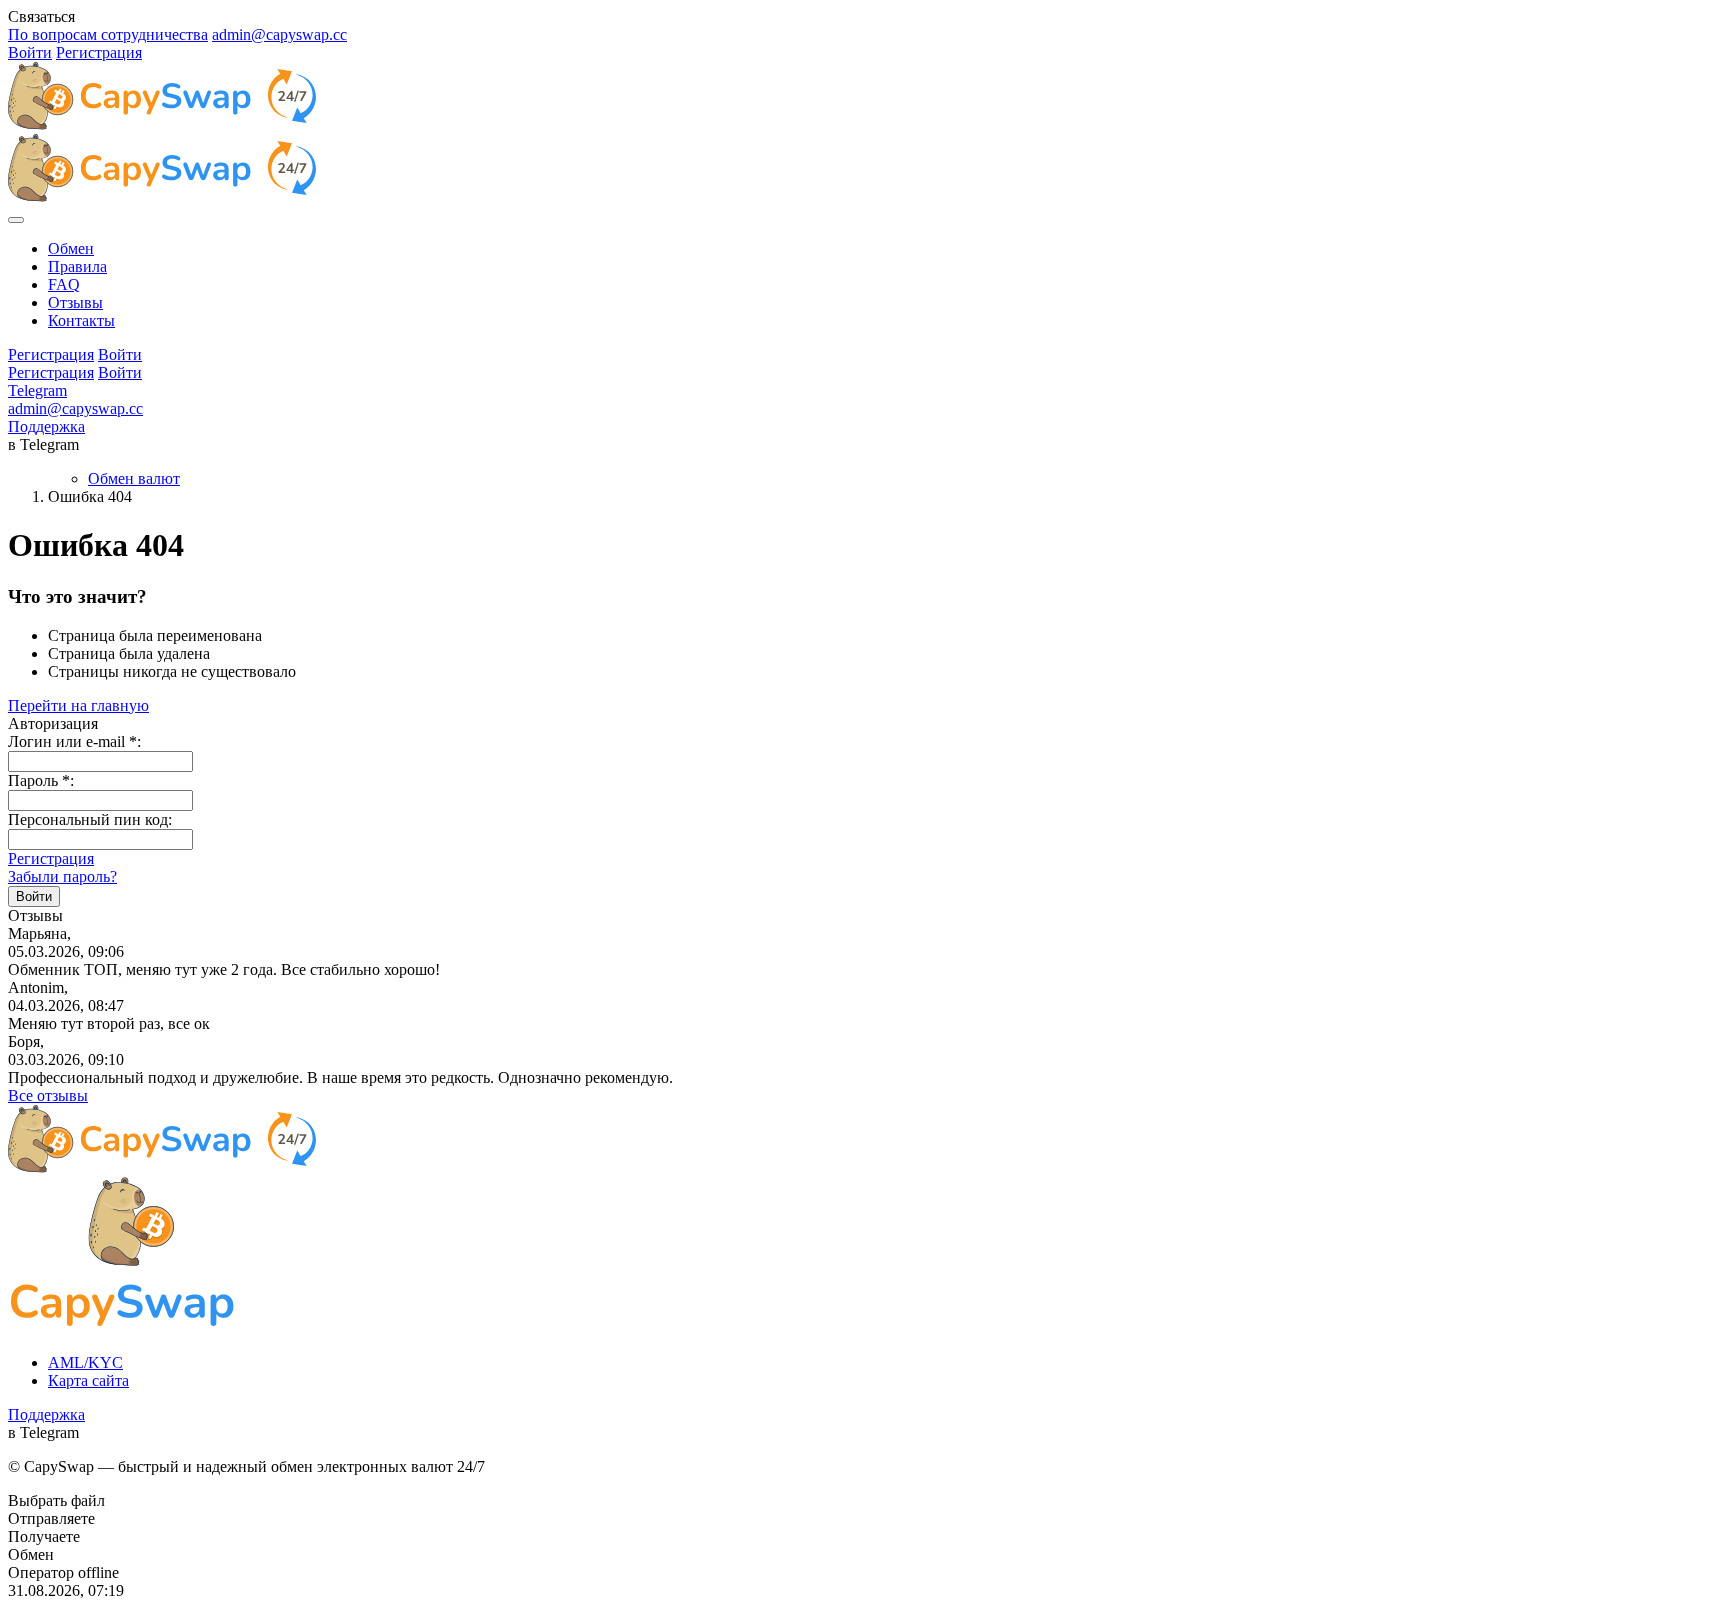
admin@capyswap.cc (279, 34)
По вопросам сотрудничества (108, 34)
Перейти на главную (78, 705)
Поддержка (46, 426)
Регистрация (99, 52)
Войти (30, 52)
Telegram (37, 390)
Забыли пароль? (62, 876)
